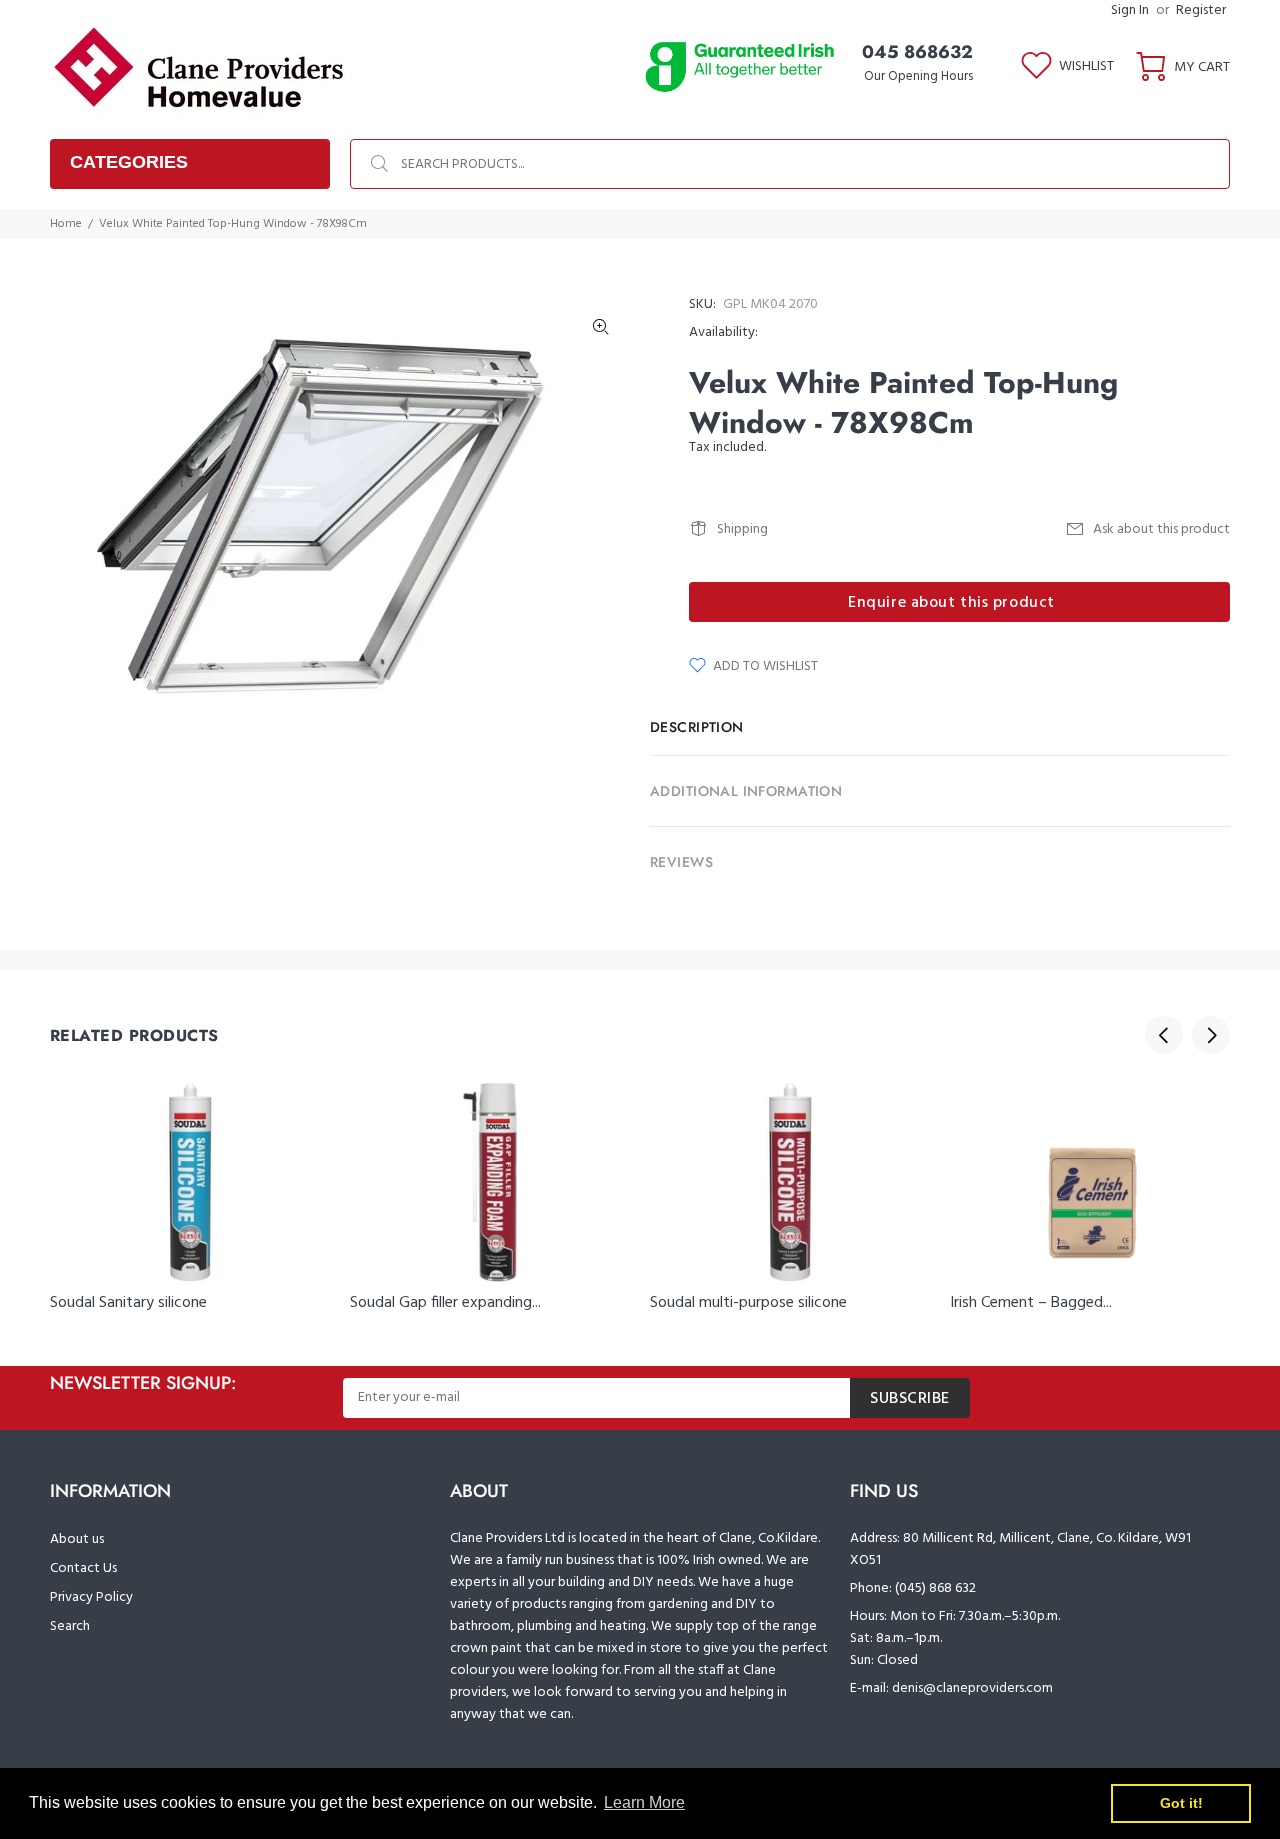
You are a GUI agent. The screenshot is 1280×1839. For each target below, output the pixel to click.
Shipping (742, 529)
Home (66, 224)
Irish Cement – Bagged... (1031, 1303)
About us (77, 1539)
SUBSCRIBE (910, 1399)
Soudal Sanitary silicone (128, 1303)
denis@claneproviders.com (972, 1688)
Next (1211, 1035)
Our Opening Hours (918, 76)
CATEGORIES (129, 162)
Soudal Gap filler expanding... (445, 1303)
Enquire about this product (951, 603)
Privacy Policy (91, 1597)
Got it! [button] (1181, 1803)
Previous (1164, 1035)
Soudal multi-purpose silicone (748, 1303)
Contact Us (83, 1568)
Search (70, 1626)
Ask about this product (1161, 529)
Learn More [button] (644, 1802)
